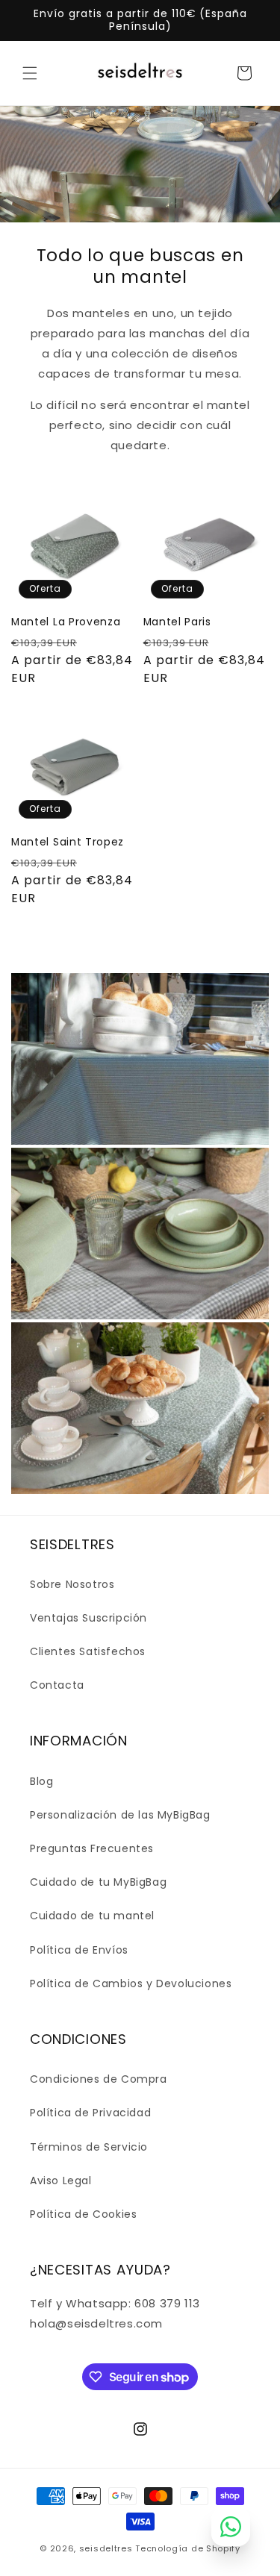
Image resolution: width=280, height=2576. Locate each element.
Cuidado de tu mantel (92, 1916)
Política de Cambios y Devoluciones (131, 1983)
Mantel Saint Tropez (68, 842)
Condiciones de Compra (99, 2079)
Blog (41, 1781)
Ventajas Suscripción (88, 1618)
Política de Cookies (83, 2214)
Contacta (57, 1685)
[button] (30, 73)
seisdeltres (106, 2548)
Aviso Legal (61, 2180)
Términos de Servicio (89, 2147)
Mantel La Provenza (66, 622)
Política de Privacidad (90, 2113)
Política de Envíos (79, 1950)
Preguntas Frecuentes (92, 1848)
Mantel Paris (177, 622)
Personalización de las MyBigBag (120, 1815)
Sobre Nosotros (72, 1584)
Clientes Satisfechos (88, 1651)
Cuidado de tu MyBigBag (98, 1882)
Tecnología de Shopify (188, 2548)
